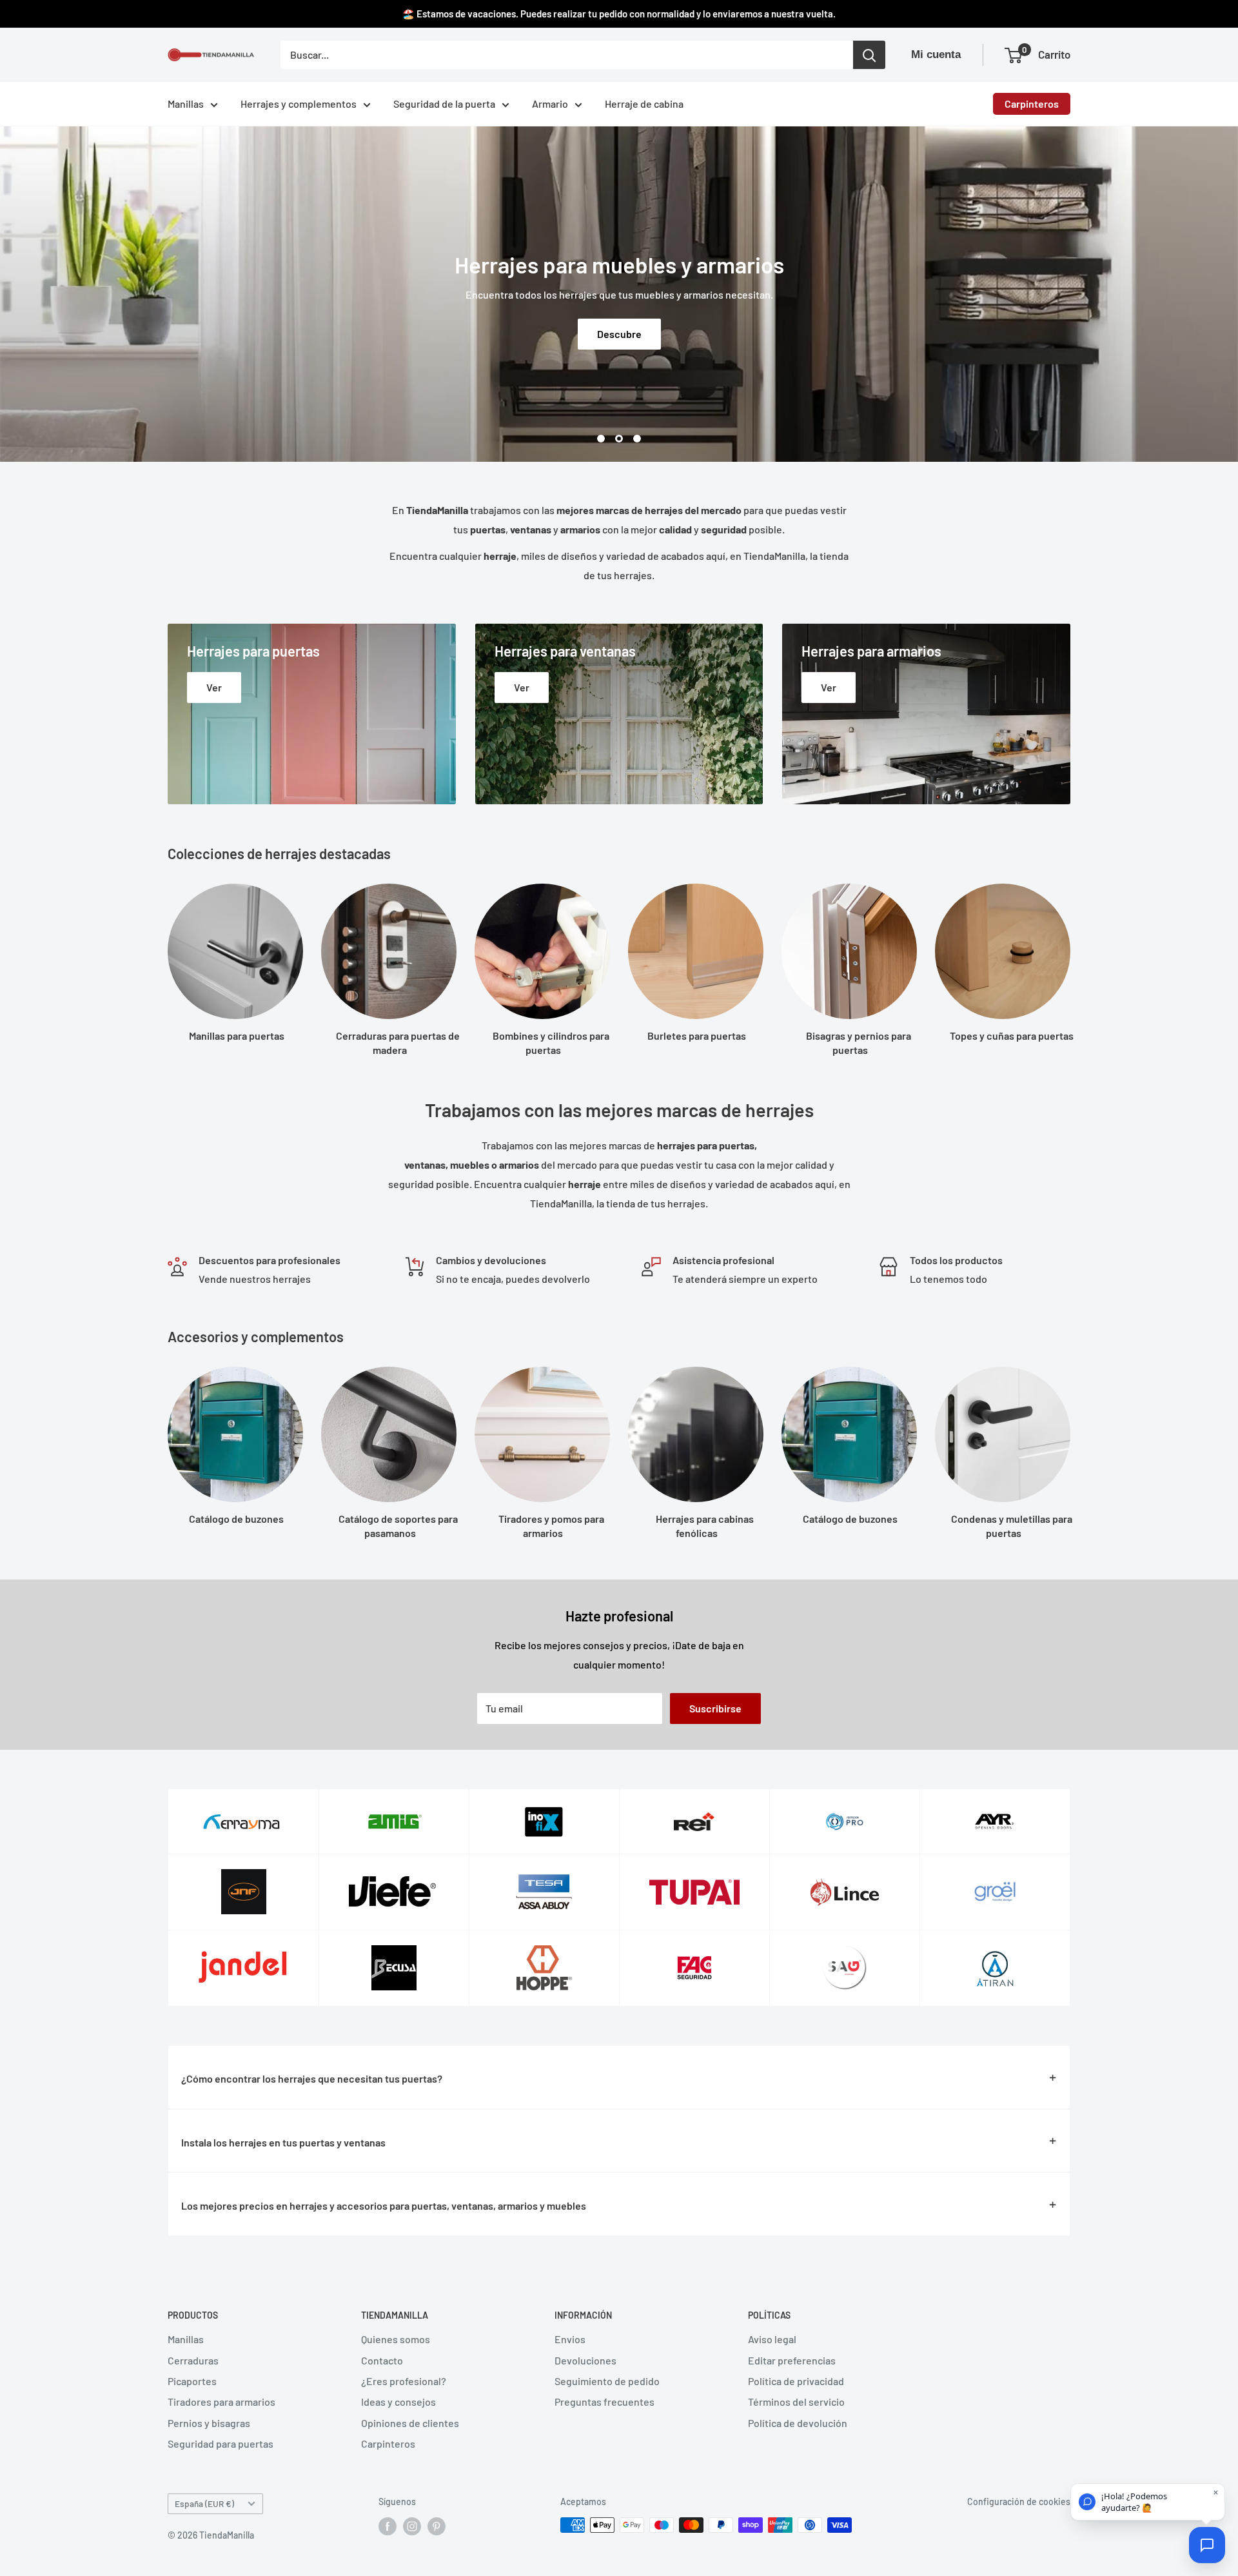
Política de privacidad (796, 2381)
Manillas (186, 104)
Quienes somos (396, 2339)
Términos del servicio (796, 2402)
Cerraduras (193, 2360)
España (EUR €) (204, 2503)
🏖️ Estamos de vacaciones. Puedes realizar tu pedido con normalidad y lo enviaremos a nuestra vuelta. (619, 14)
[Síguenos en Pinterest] (437, 2526)
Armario (550, 104)
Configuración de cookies (1019, 2502)
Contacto (382, 2360)
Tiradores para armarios (221, 2402)
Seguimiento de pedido (607, 2381)
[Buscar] (869, 55)
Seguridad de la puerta (444, 104)
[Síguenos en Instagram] (412, 2526)
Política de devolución (798, 2423)
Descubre (619, 334)
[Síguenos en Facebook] (388, 2526)
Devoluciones (585, 2360)
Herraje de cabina (644, 104)
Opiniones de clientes (410, 2423)
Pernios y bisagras (209, 2423)
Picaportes (192, 2381)
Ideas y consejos (398, 2402)
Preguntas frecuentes (604, 2402)
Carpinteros (1032, 104)
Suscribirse (715, 1708)
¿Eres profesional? (404, 2381)
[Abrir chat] (1207, 2545)
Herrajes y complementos (299, 104)
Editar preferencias (792, 2360)
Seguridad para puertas (221, 2443)
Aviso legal (772, 2339)
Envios (570, 2339)
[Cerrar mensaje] (1216, 2492)
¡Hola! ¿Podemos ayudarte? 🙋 (1134, 2502)
